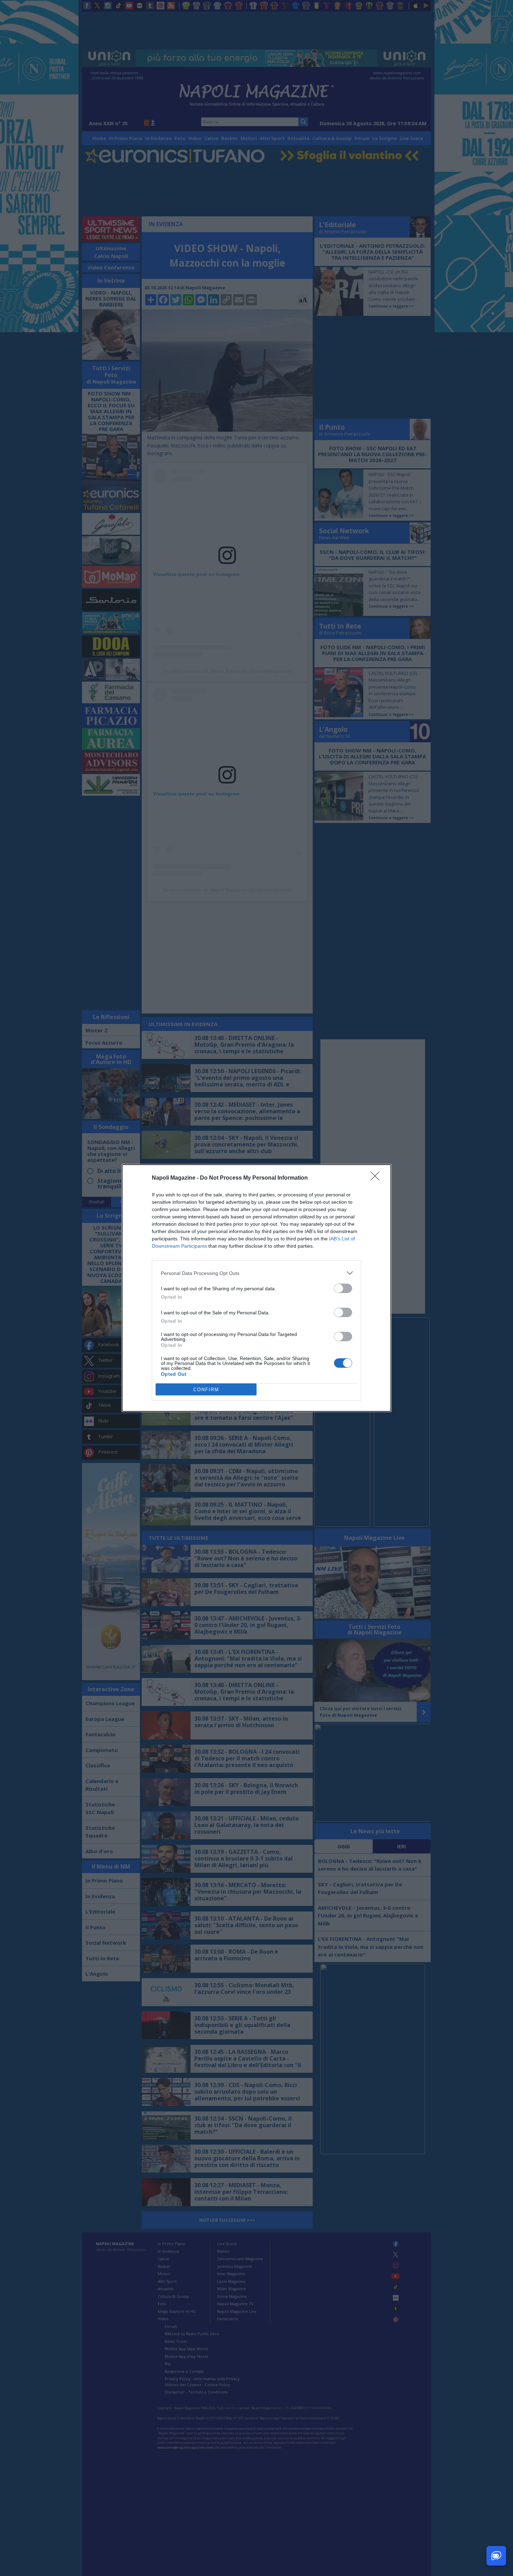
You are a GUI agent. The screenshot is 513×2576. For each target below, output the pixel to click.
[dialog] (256, 1288)
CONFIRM (206, 1390)
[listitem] (256, 1273)
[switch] (343, 1288)
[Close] (377, 1178)
